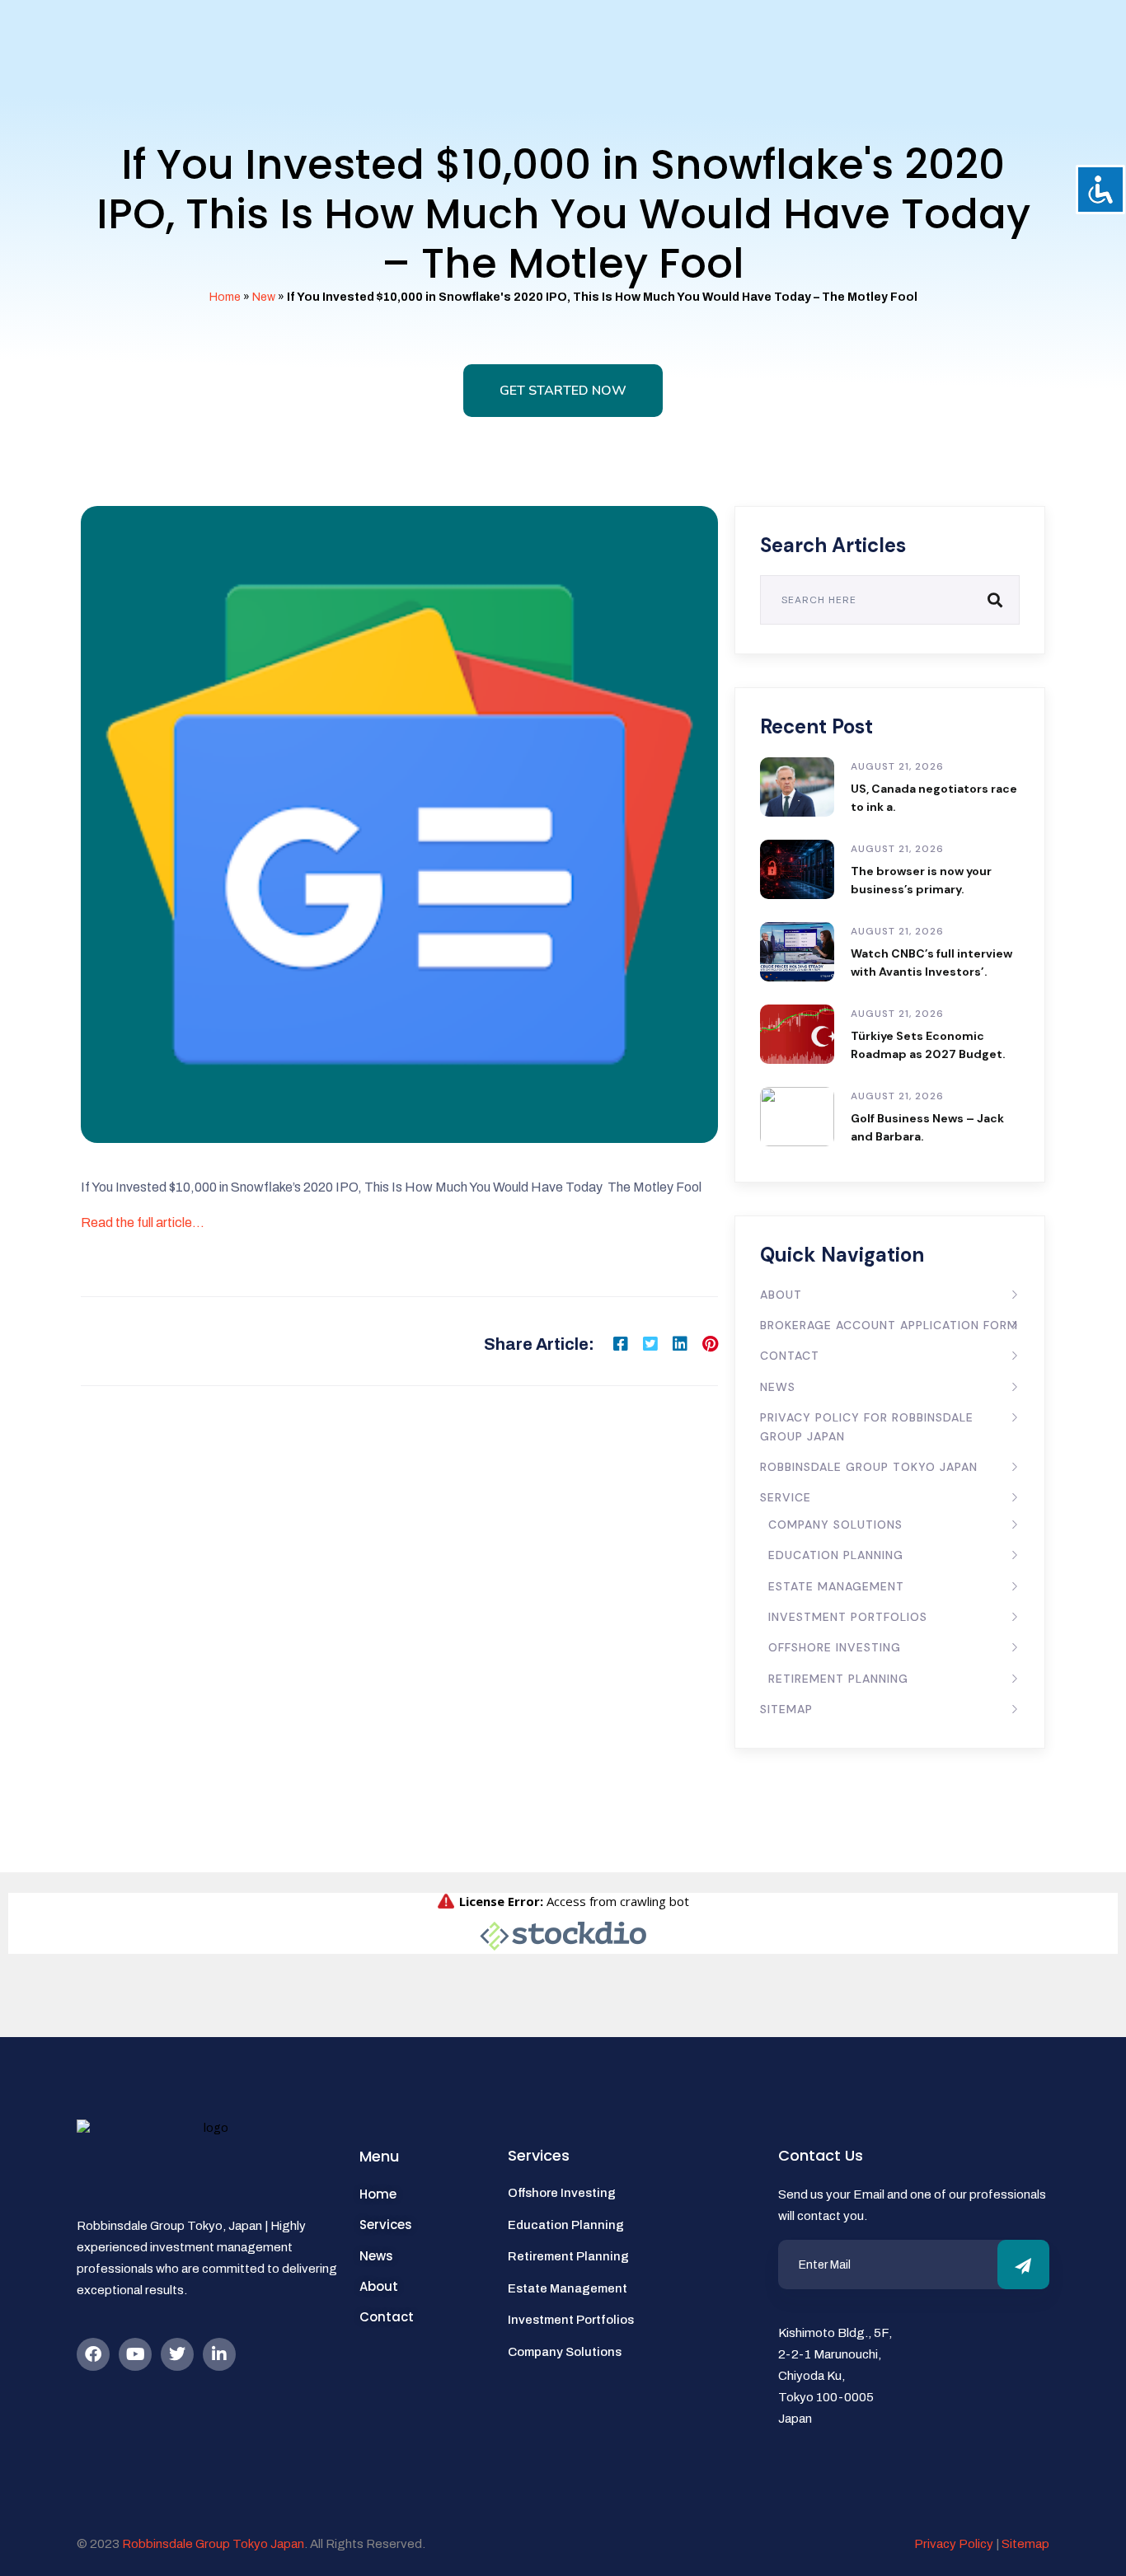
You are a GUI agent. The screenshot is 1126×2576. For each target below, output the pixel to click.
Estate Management (836, 1586)
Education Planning (836, 1555)
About (781, 1295)
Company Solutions (835, 1525)
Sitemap (786, 1709)
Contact (790, 1356)
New (264, 297)
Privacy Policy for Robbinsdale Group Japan (867, 1426)
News (778, 1387)
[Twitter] (177, 2354)
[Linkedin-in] (219, 2354)
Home (225, 297)
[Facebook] (93, 2354)
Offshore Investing (835, 1647)
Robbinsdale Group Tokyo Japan (869, 1467)
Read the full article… (143, 1222)
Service (786, 1497)
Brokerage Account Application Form (889, 1325)
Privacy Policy (954, 2544)
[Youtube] (135, 2354)
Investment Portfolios (848, 1617)
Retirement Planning (838, 1679)
